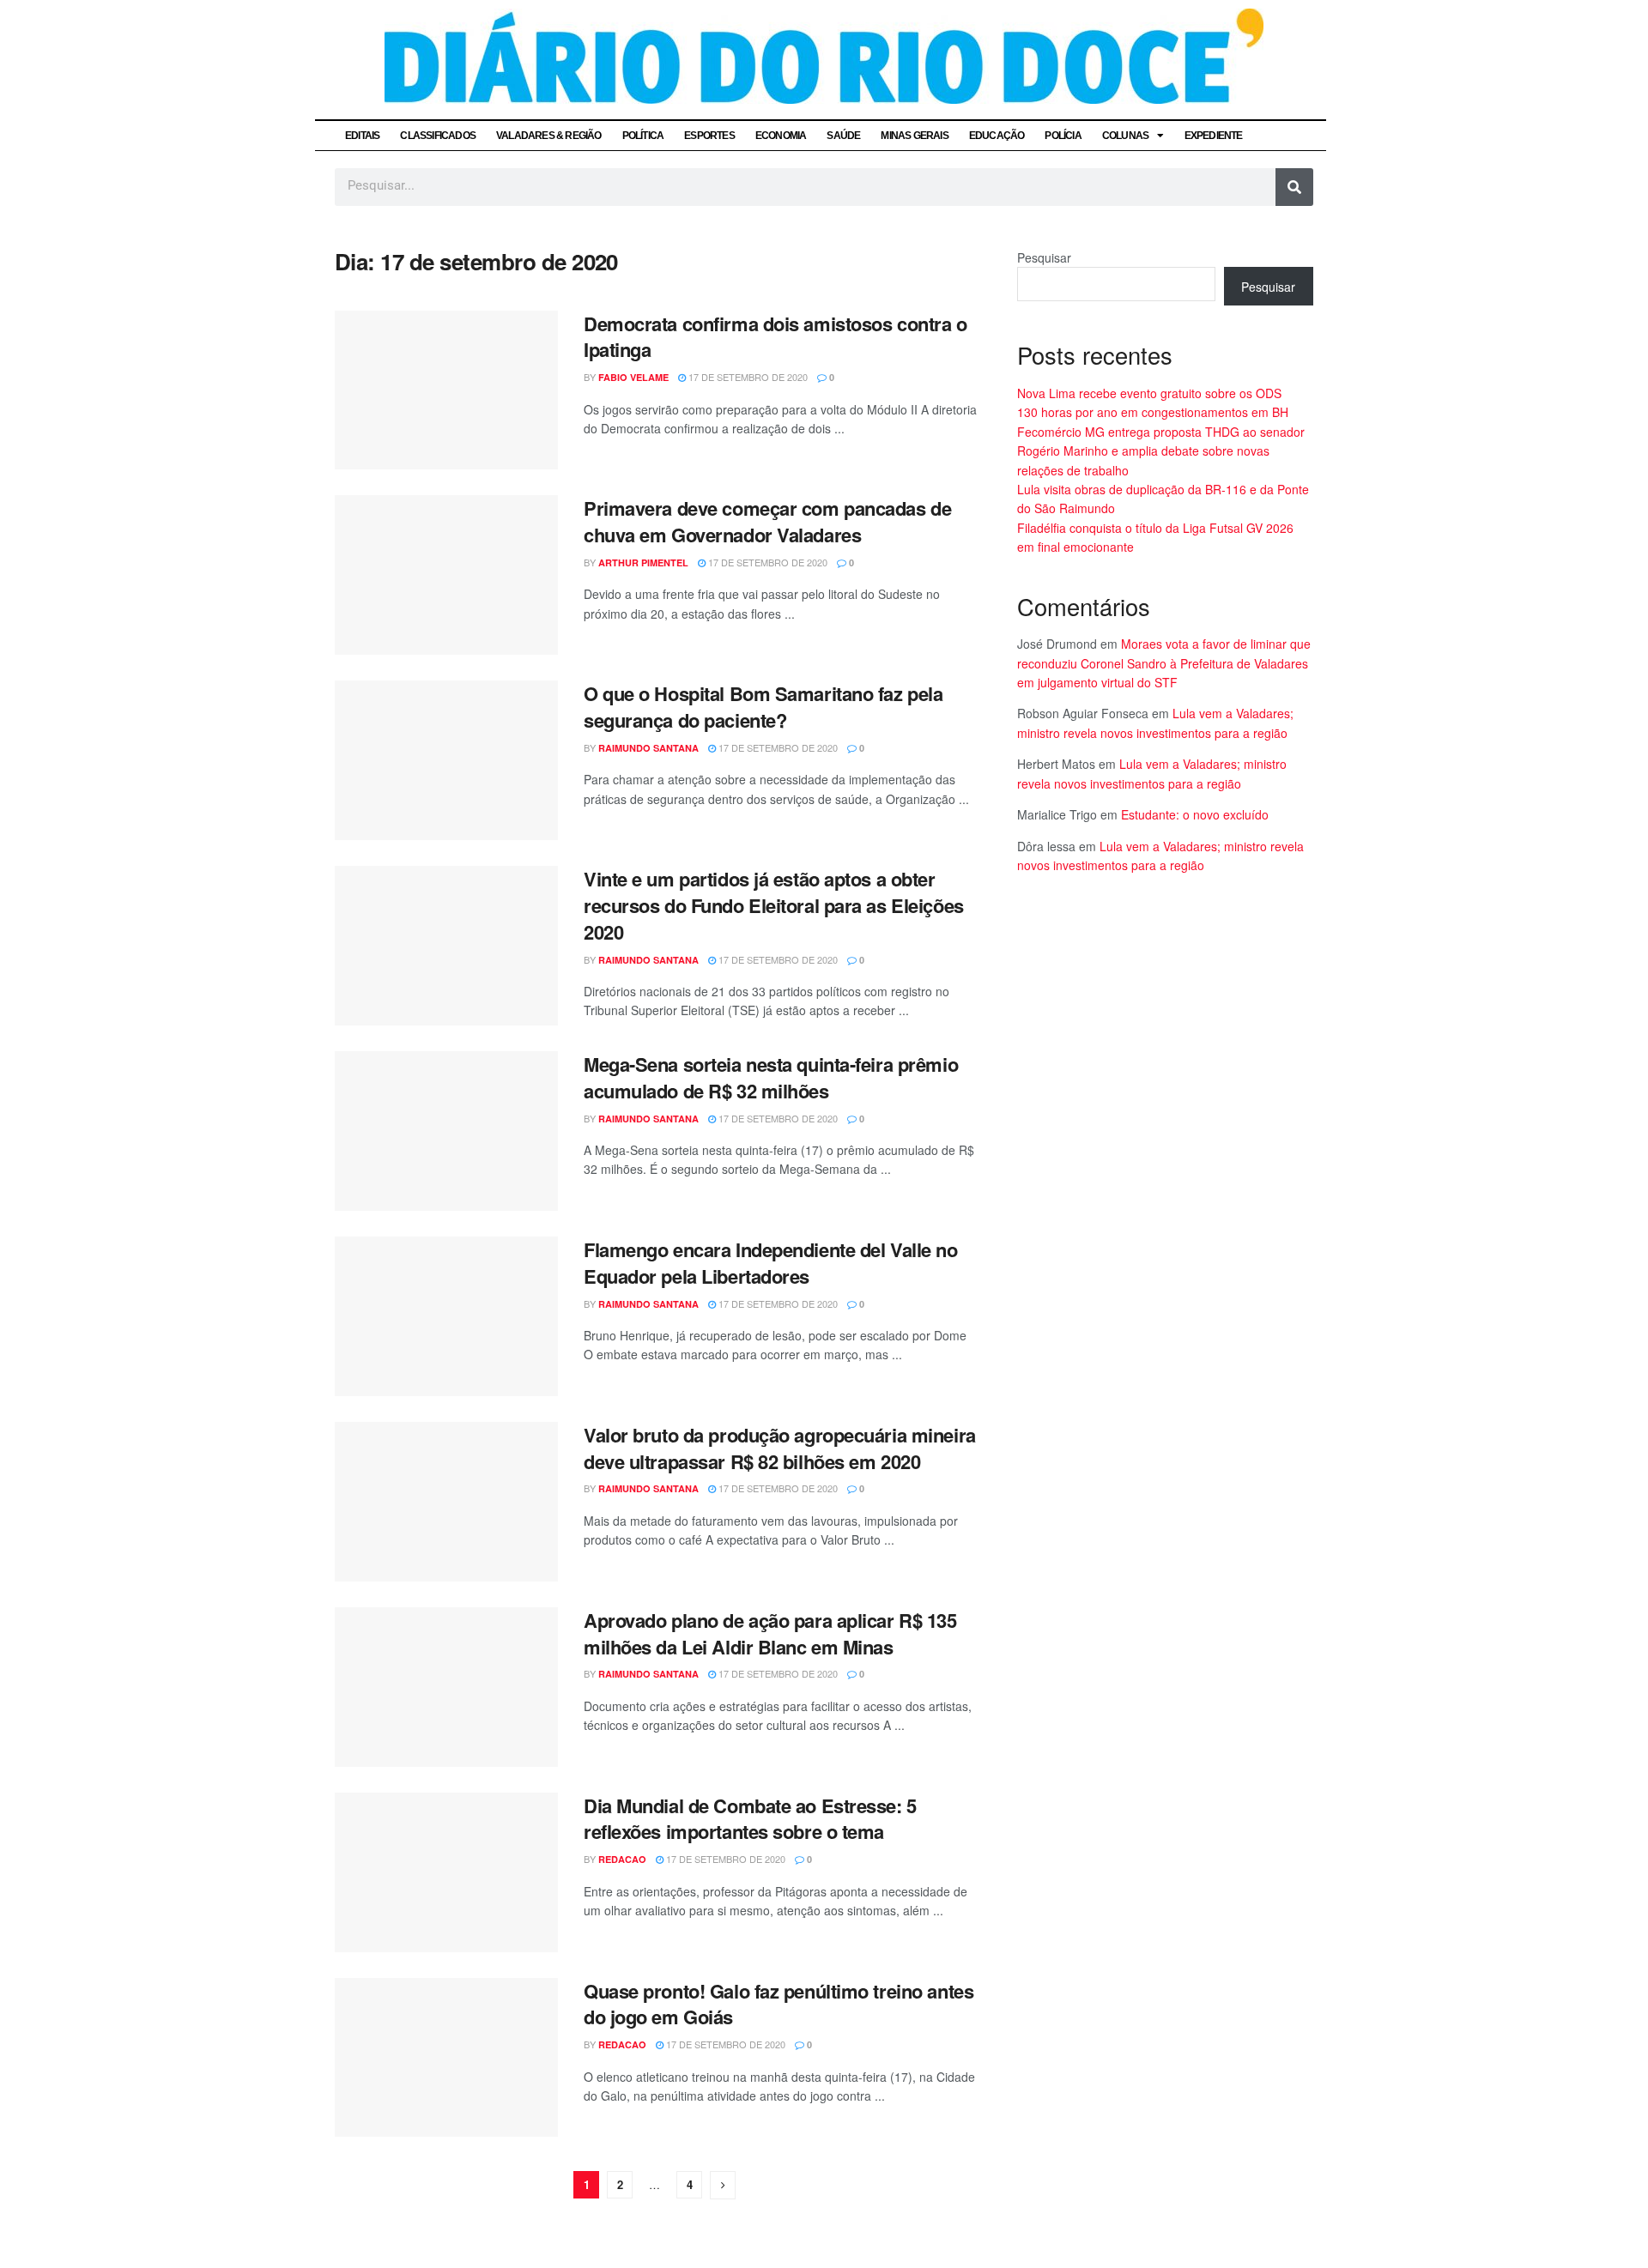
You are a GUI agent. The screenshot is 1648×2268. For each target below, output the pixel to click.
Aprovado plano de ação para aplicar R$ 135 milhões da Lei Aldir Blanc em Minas (770, 1633)
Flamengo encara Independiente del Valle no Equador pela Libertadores (771, 1263)
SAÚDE (843, 136)
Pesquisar (1044, 257)
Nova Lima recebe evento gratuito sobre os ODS (1149, 393)
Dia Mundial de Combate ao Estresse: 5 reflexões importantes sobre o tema (750, 1819)
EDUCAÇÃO (997, 136)
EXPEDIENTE (1214, 136)
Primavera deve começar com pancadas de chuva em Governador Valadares (767, 521)
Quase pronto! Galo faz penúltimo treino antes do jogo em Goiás (779, 2004)
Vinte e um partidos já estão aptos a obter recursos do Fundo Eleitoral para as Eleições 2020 (774, 905)
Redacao (622, 1859)
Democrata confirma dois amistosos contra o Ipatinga (776, 337)
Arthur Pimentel (643, 562)
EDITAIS (362, 136)
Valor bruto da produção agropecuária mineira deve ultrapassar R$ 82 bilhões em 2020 (780, 1448)
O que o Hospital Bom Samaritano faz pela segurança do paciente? (763, 707)
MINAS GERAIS (914, 136)
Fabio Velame (633, 377)
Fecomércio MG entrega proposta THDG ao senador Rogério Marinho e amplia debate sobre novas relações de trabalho (1161, 451)
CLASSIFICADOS (438, 136)
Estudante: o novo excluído (1195, 814)
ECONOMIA (781, 136)
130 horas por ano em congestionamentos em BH (1153, 412)
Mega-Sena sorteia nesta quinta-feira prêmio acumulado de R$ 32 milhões (771, 1077)
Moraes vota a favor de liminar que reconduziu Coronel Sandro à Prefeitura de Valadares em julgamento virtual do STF (1164, 663)
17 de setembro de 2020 (747, 377)
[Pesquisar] (1294, 187)
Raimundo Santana (648, 748)
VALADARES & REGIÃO (549, 136)
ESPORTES (709, 136)
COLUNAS (1125, 136)
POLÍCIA (1063, 136)
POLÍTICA (643, 136)
